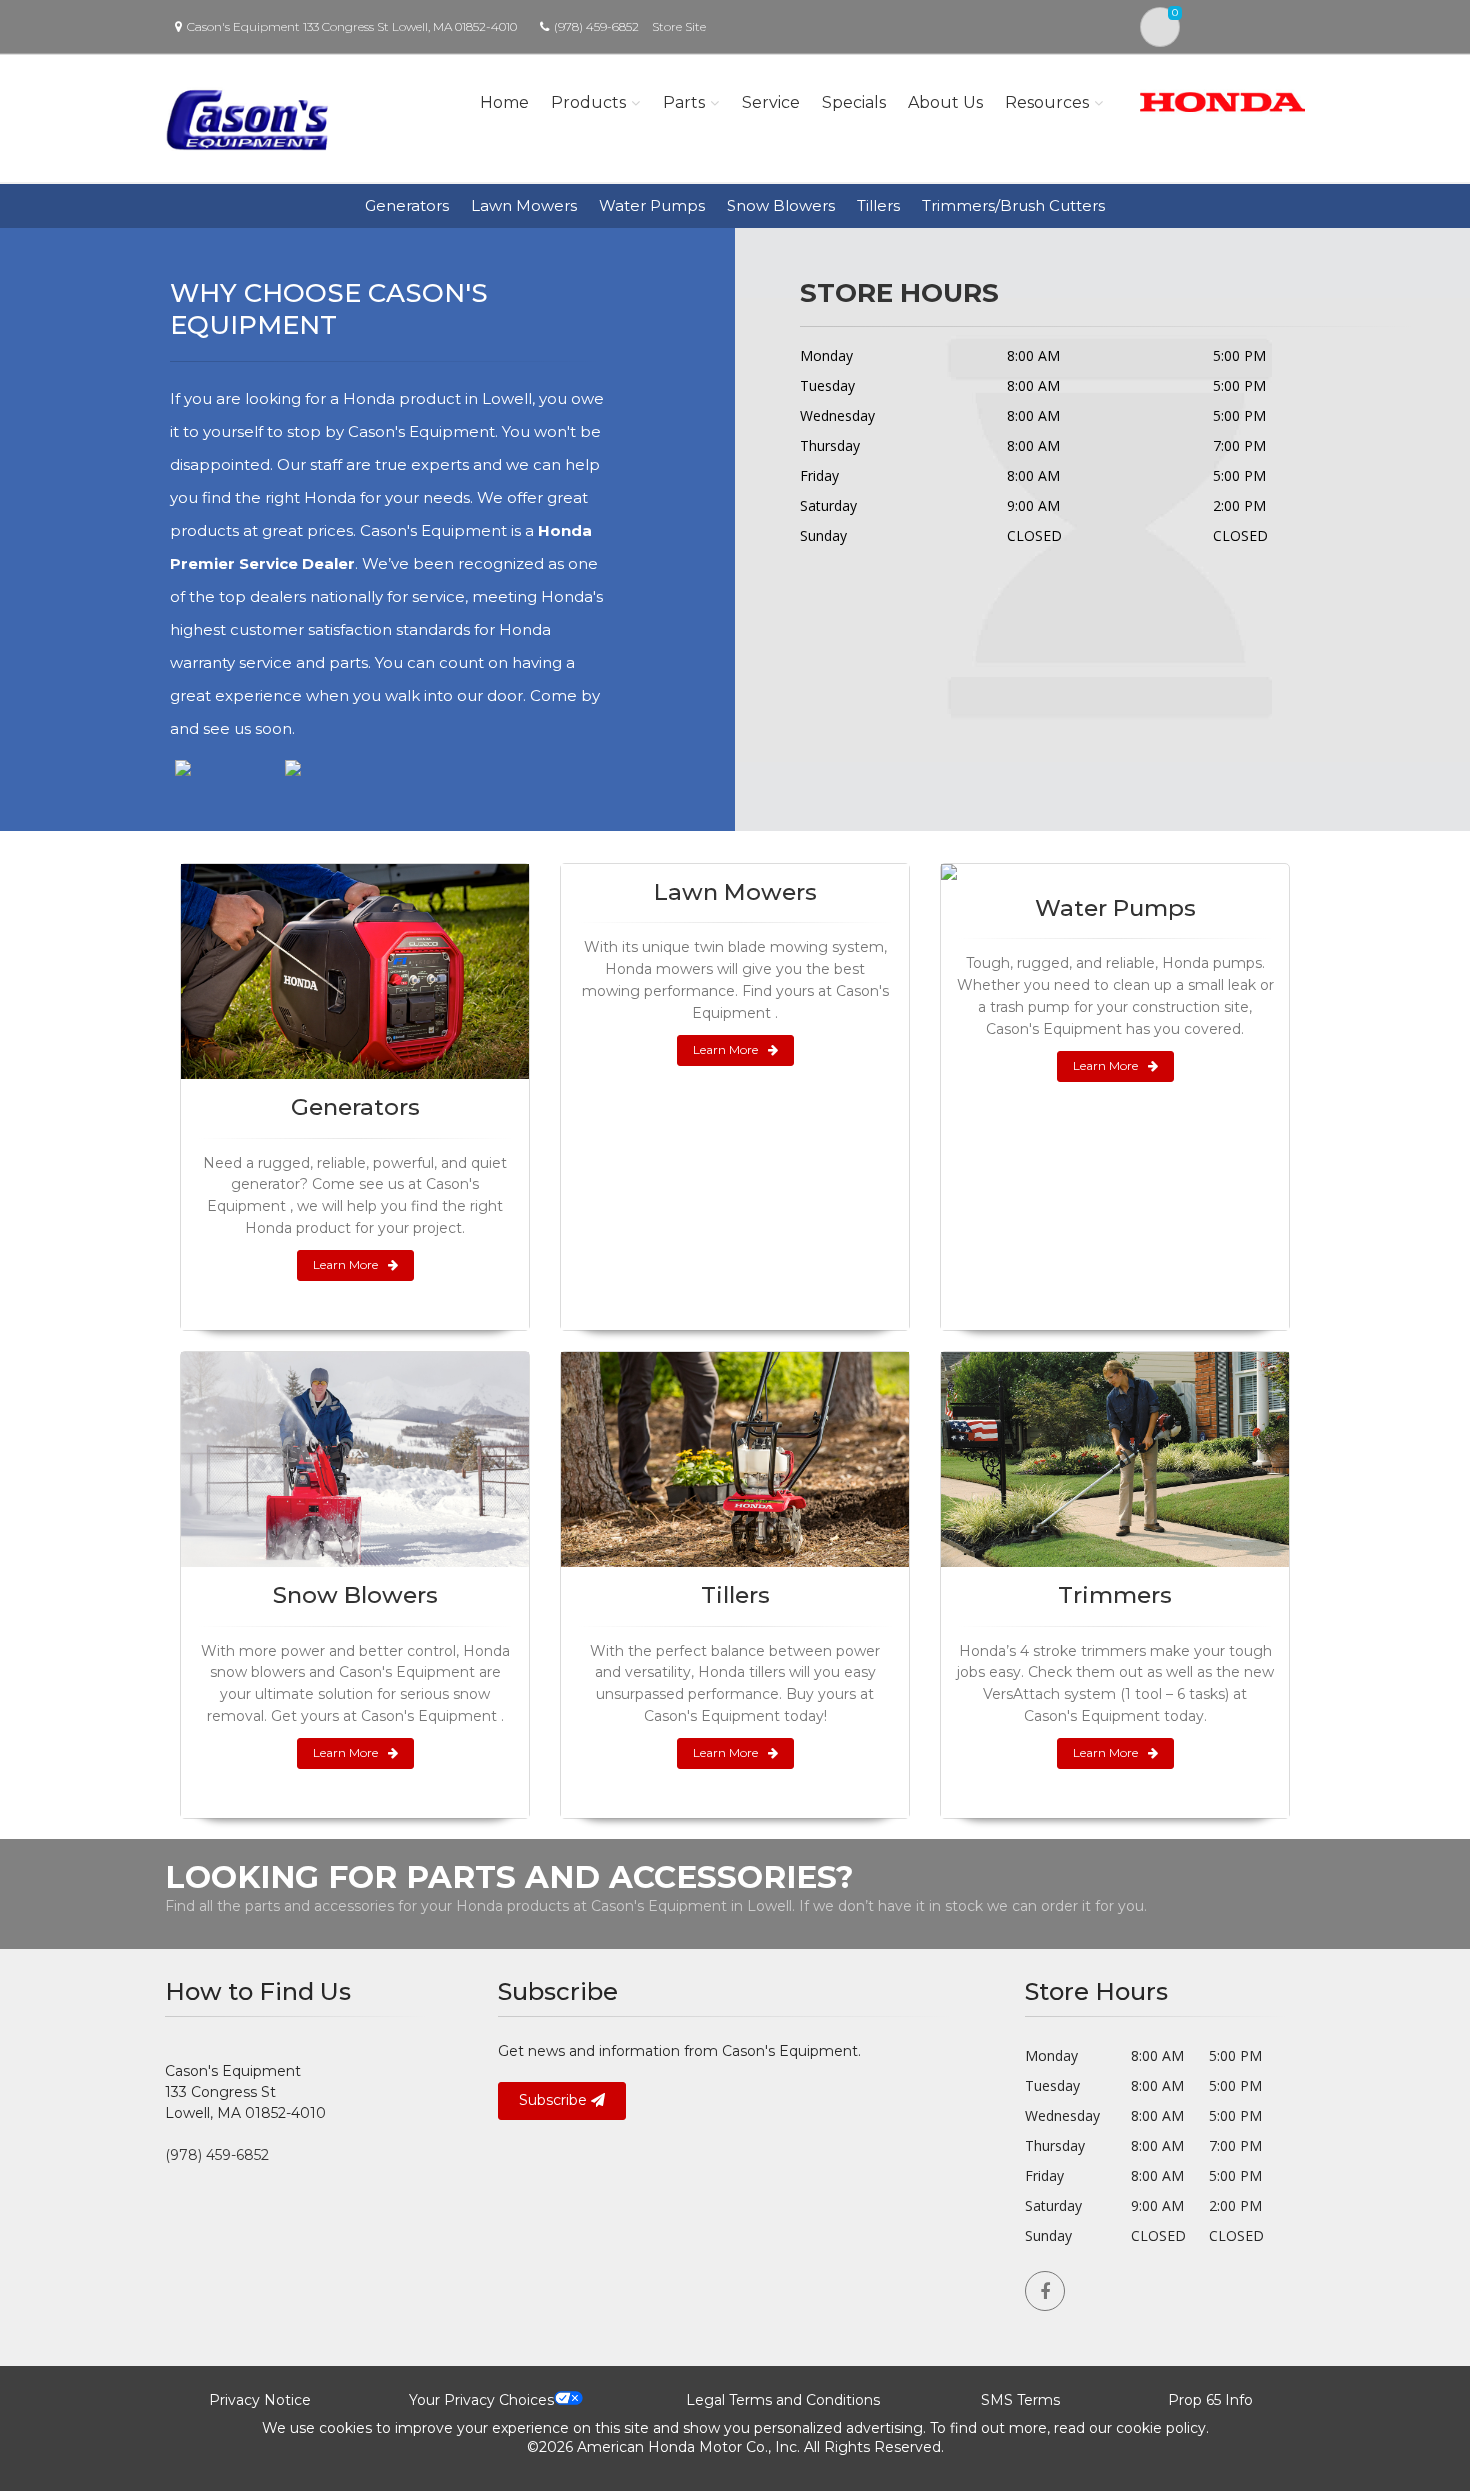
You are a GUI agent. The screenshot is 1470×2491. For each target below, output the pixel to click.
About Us (945, 102)
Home (504, 102)
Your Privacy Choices (481, 2400)
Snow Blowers (781, 205)
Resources (1047, 102)
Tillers (878, 205)
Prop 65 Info (1210, 2400)
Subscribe (555, 2100)
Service (771, 102)
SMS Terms (1020, 2400)
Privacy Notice (260, 2400)
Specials (854, 102)
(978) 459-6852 (596, 26)
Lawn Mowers (524, 205)
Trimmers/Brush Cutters (1013, 205)
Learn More (345, 1264)
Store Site (679, 26)
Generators (407, 205)
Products (588, 102)
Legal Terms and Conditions (783, 2400)
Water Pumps (652, 205)
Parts (684, 102)
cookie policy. (1162, 2428)
